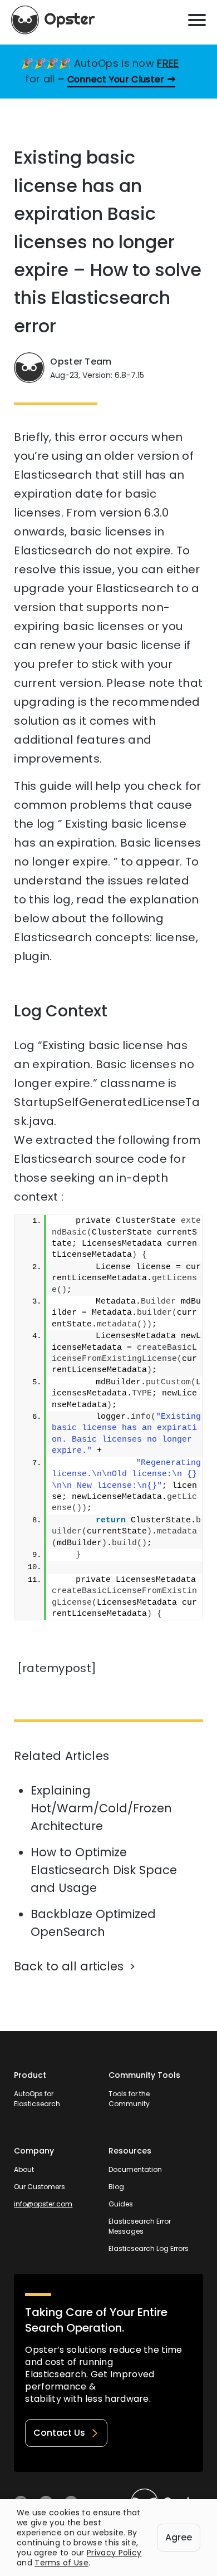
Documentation (135, 2169)
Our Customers (40, 2187)
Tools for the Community (129, 2099)
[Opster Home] (53, 20)
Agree (179, 2537)
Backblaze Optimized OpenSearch (93, 1923)
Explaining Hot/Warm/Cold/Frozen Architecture (101, 1808)
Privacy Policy (114, 2553)
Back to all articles (69, 1966)
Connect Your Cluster (116, 79)
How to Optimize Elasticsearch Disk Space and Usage (104, 1870)
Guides (121, 2204)
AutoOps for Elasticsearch (37, 2099)
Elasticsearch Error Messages (140, 2226)
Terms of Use (61, 2563)
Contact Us (59, 2433)
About (24, 2169)
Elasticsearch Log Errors (149, 2248)
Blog (116, 2187)
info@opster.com (43, 2204)
